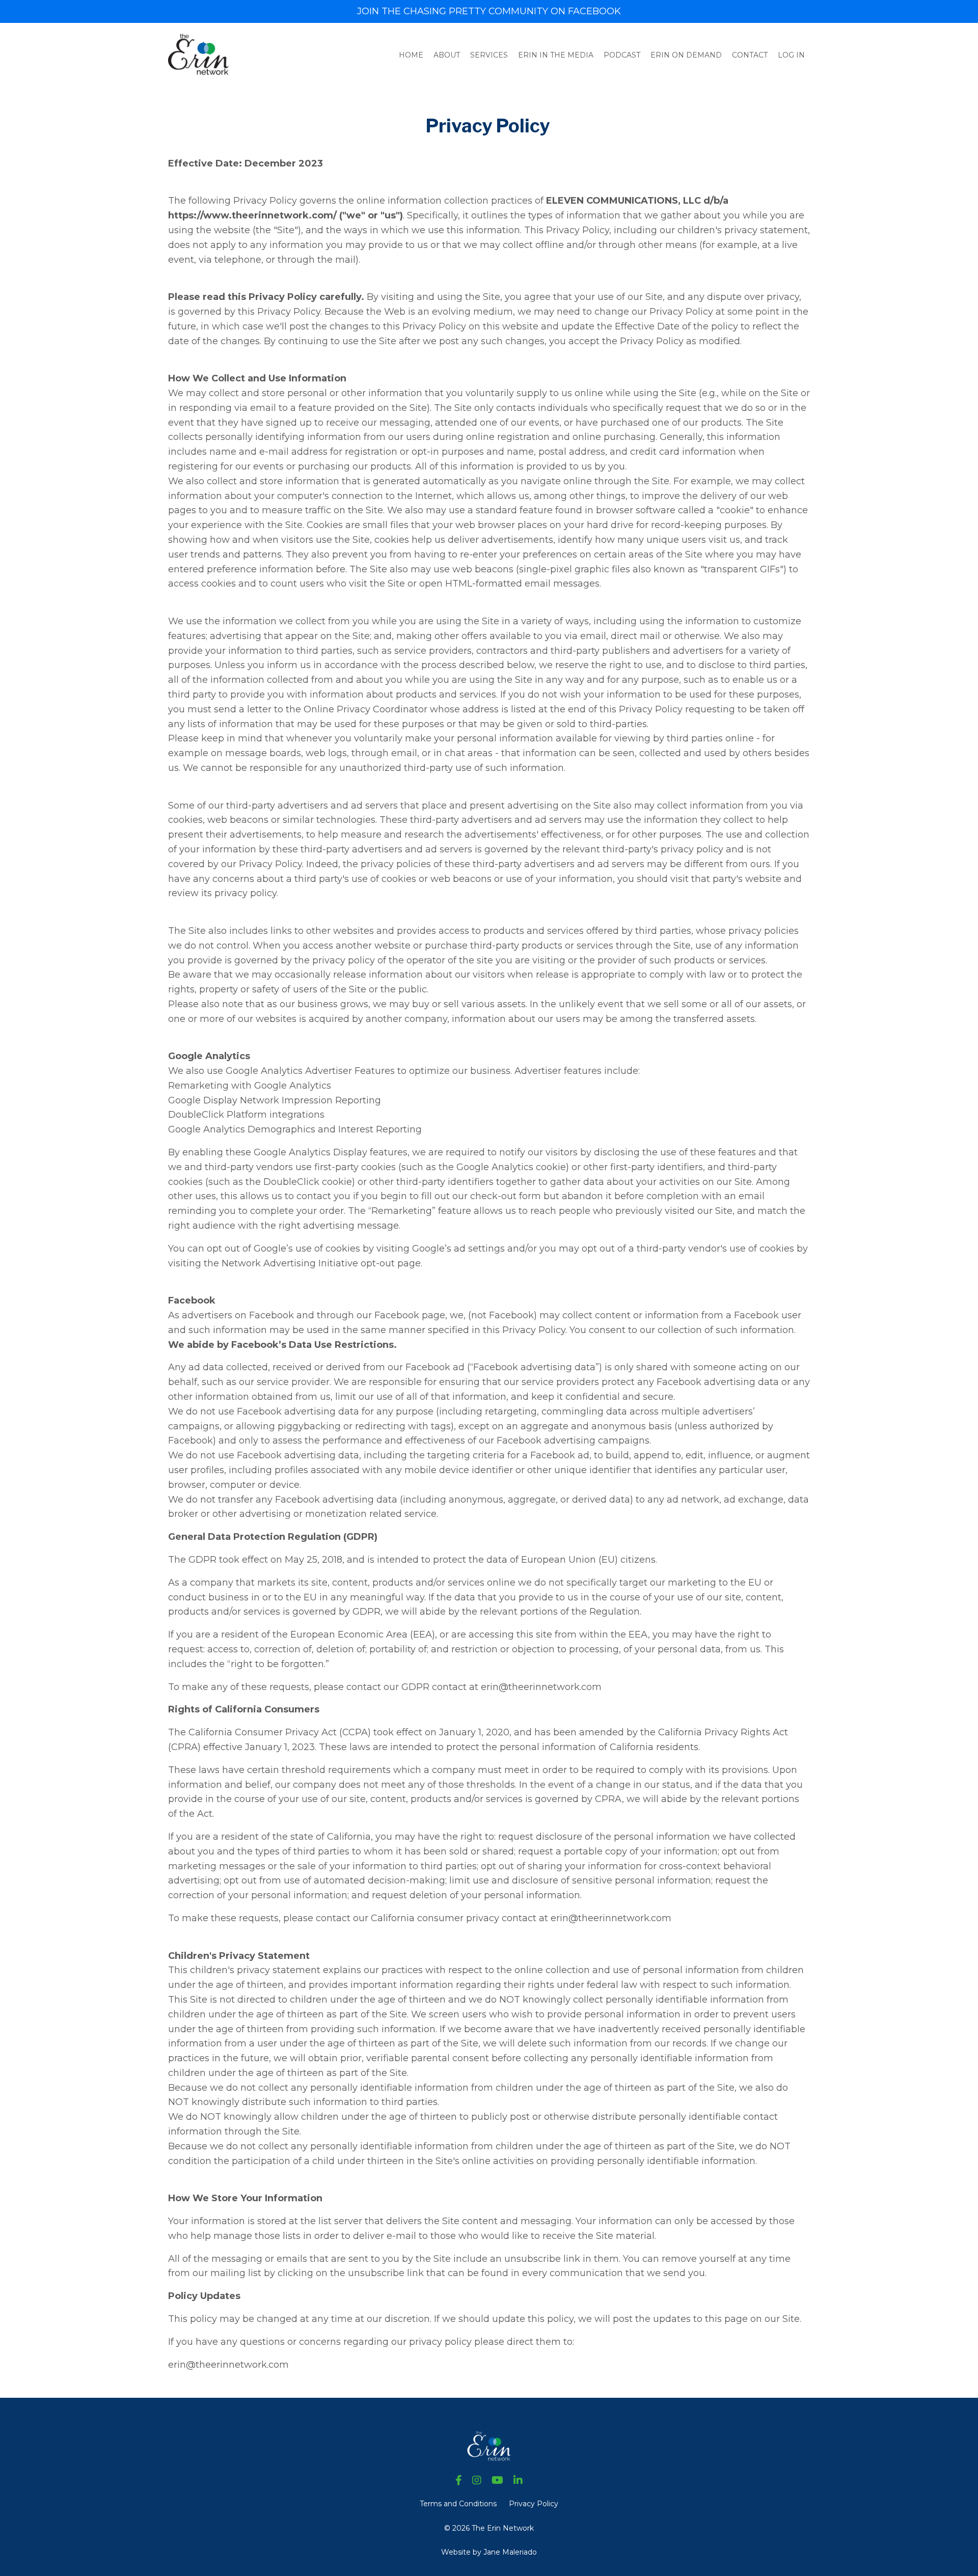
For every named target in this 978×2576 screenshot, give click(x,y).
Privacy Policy (534, 2504)
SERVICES (489, 55)
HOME (411, 55)
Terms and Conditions (458, 2504)
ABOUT (447, 55)
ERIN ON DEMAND (686, 55)
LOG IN (791, 55)
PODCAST (622, 55)
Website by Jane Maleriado (489, 2552)
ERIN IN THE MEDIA (556, 55)
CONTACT (750, 55)
